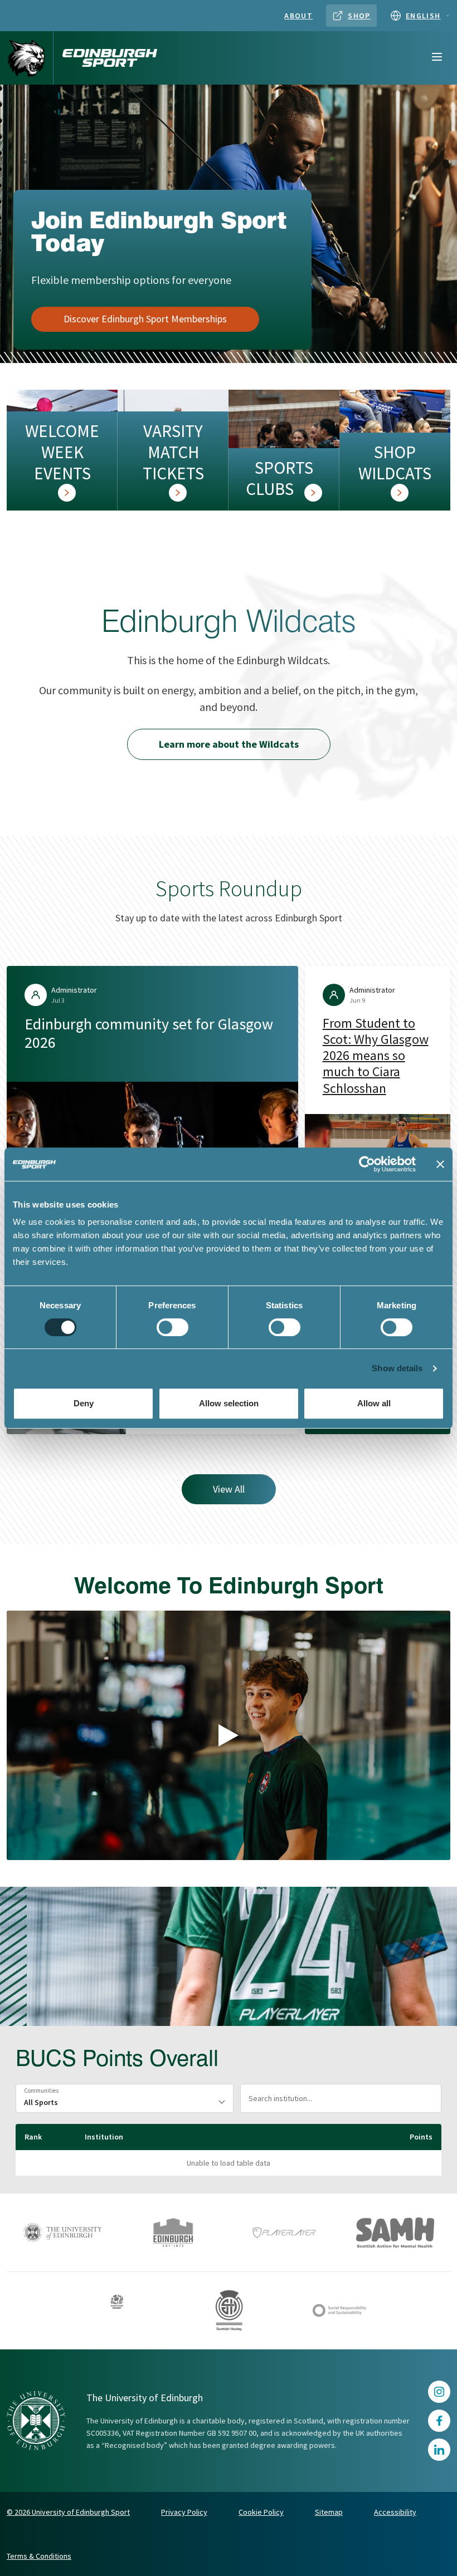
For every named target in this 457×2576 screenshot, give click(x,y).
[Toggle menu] (437, 58)
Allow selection (229, 1403)
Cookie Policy (261, 2512)
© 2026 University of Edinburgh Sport (68, 2512)
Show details (397, 1368)
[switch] (172, 1327)
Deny (84, 1403)
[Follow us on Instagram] (439, 2392)
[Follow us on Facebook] (439, 2421)
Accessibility (395, 2512)
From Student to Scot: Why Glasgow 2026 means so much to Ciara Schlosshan (376, 1056)
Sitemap (329, 2512)
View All (229, 1489)
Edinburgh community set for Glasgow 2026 (149, 1033)
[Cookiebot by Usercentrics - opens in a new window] (367, 1164)
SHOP (359, 16)
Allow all (374, 1403)
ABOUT (298, 16)
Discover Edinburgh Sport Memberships (145, 319)
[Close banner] (440, 1164)
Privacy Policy (184, 2512)
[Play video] (229, 1735)
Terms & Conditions (39, 2556)
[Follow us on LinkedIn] (439, 2450)
